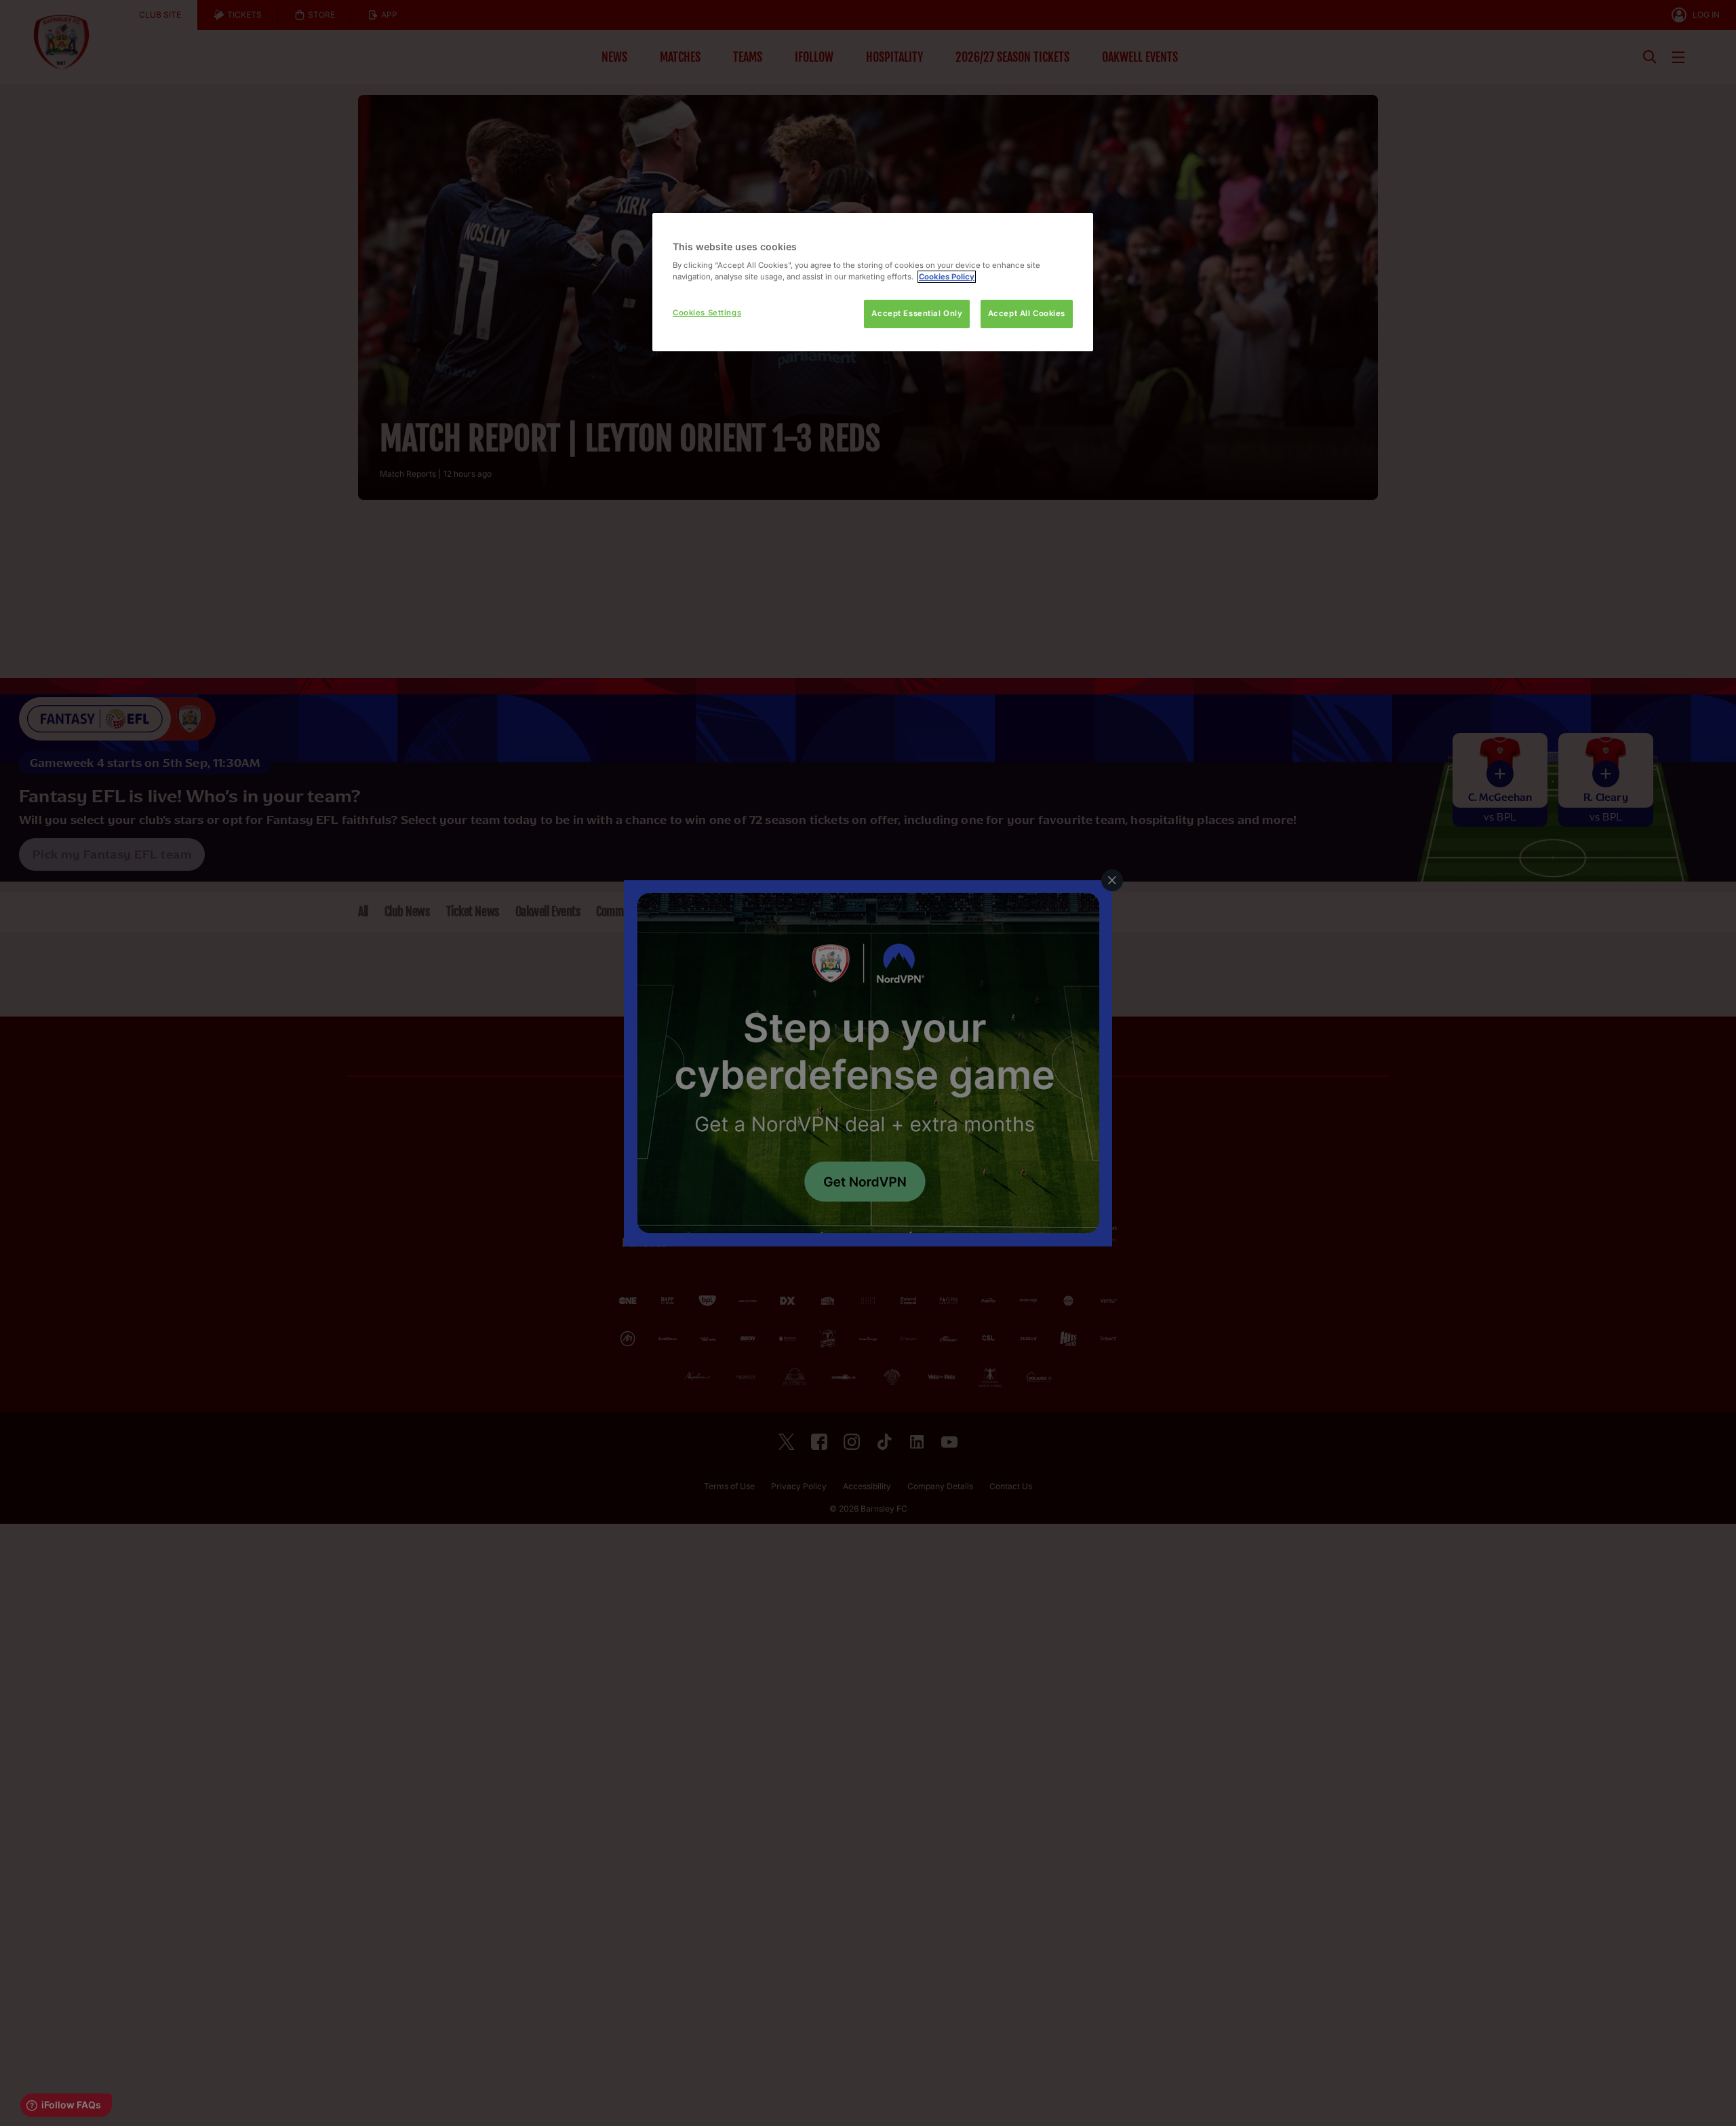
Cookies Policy (947, 277)
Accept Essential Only (917, 313)
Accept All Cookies (1027, 313)
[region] (873, 282)
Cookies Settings (707, 313)
